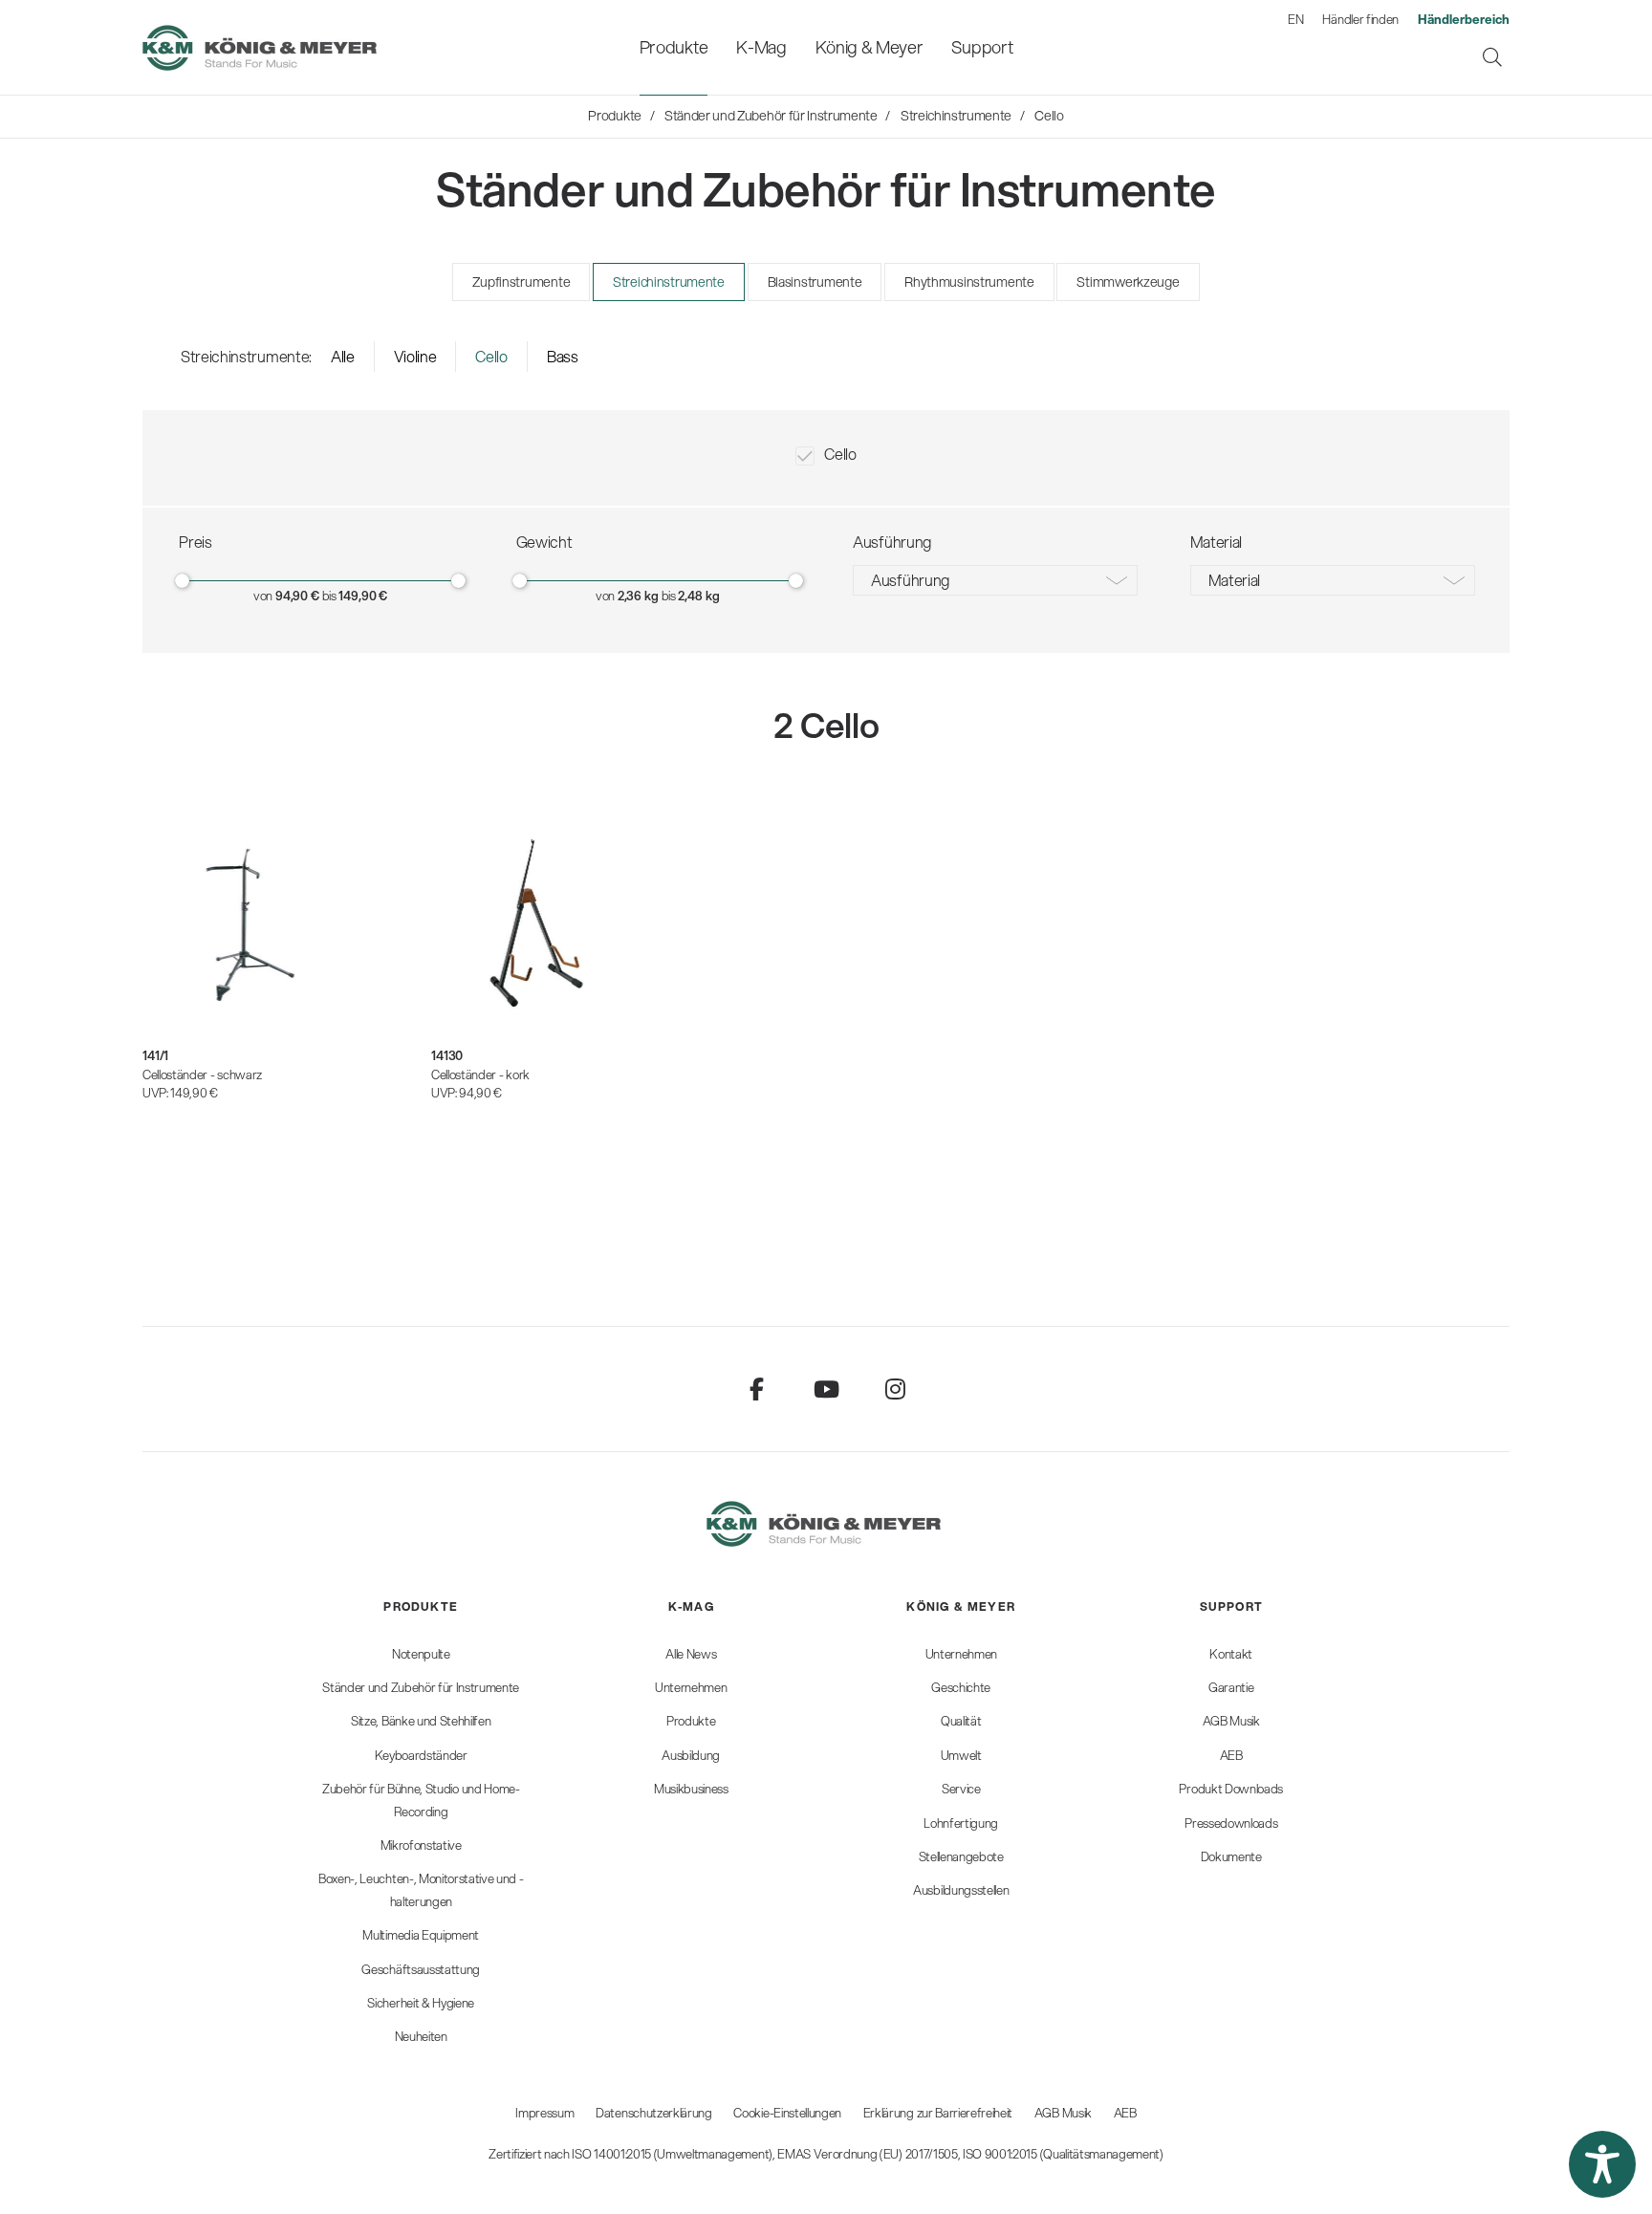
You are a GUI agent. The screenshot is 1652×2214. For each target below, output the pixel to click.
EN (1295, 19)
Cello (491, 356)
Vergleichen (195, 1158)
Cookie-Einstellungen (787, 2113)
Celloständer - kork (480, 1074)
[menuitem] (674, 47)
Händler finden (1360, 19)
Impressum (544, 2113)
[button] (1602, 2164)
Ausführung (910, 580)
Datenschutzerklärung (654, 2113)
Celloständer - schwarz (202, 1074)
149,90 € (363, 596)
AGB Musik (1063, 2113)
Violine (415, 356)
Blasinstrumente (815, 282)
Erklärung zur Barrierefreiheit (938, 2113)
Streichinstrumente (669, 282)
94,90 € (297, 596)
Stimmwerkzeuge (1128, 282)
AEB (1125, 2113)
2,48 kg (698, 596)
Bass (563, 356)
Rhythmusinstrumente (969, 282)
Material (1234, 580)
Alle (343, 356)
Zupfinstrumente (521, 282)
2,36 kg (638, 596)
